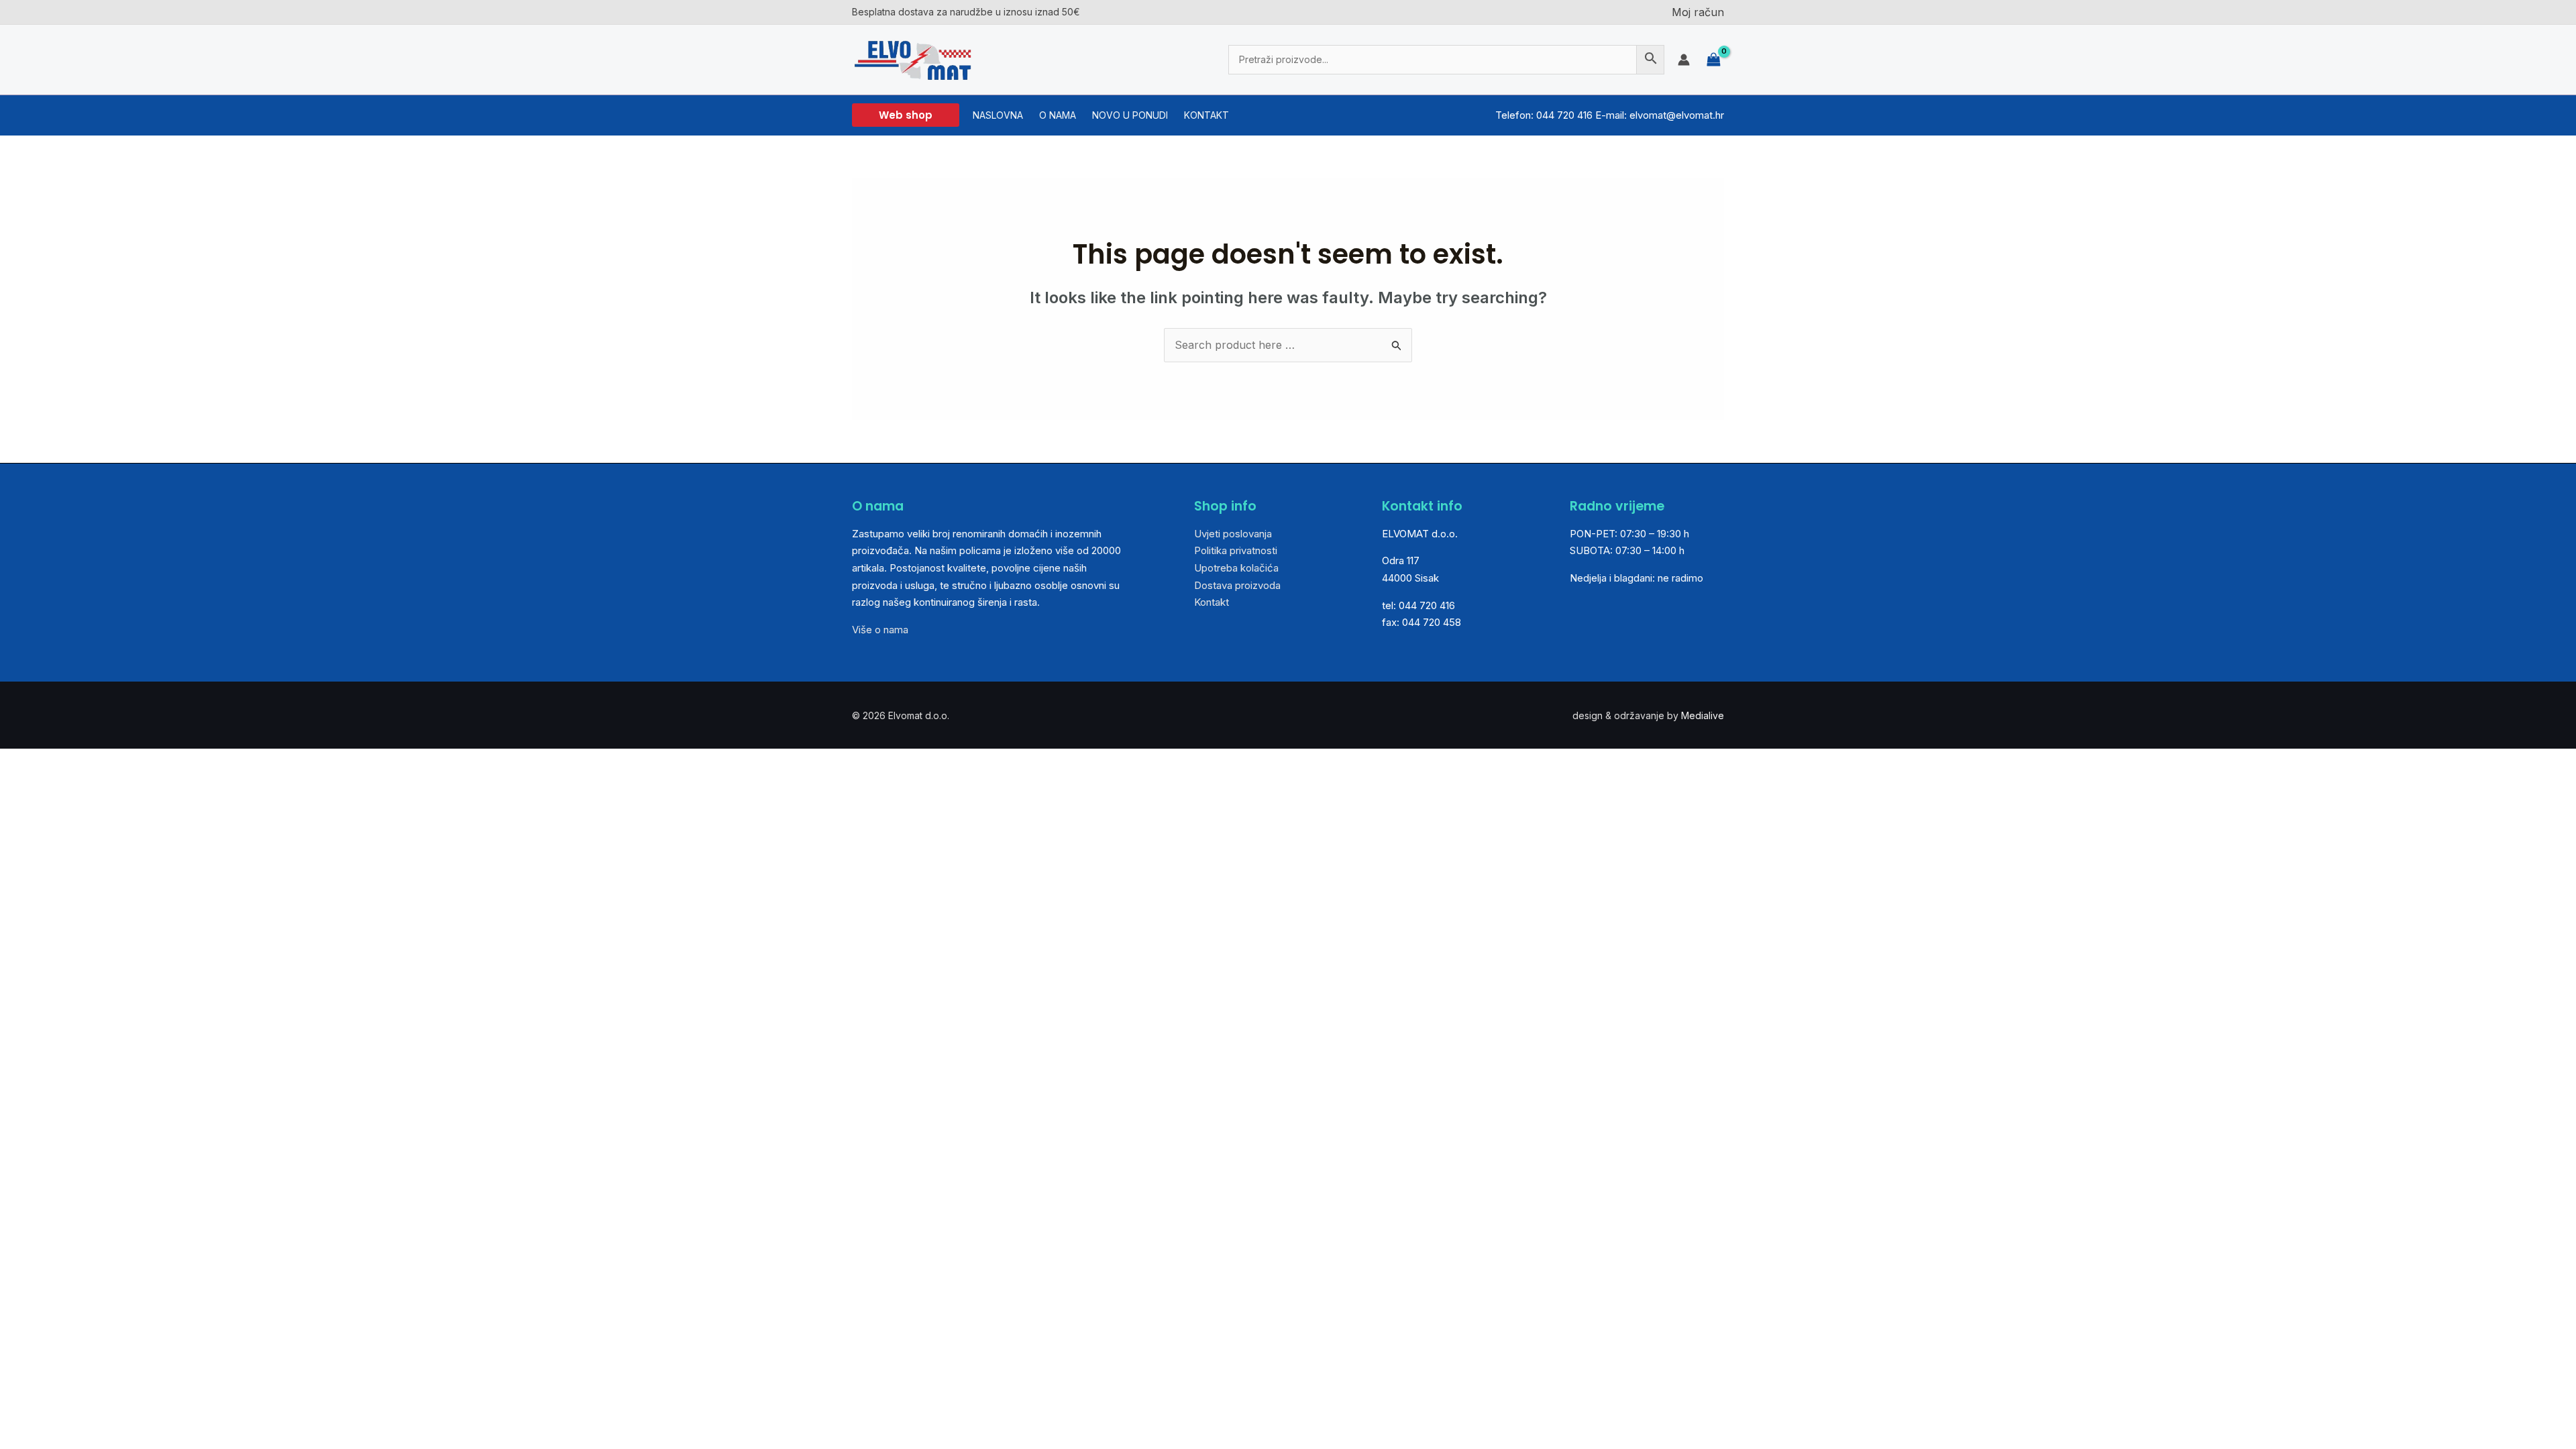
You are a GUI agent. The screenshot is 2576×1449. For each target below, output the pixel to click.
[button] (906, 115)
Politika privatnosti (1236, 550)
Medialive (1703, 715)
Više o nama (880, 630)
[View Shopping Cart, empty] (1714, 59)
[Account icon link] (1684, 60)
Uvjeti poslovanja (1233, 534)
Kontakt (1212, 602)
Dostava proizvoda (1237, 585)
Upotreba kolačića (1236, 568)
